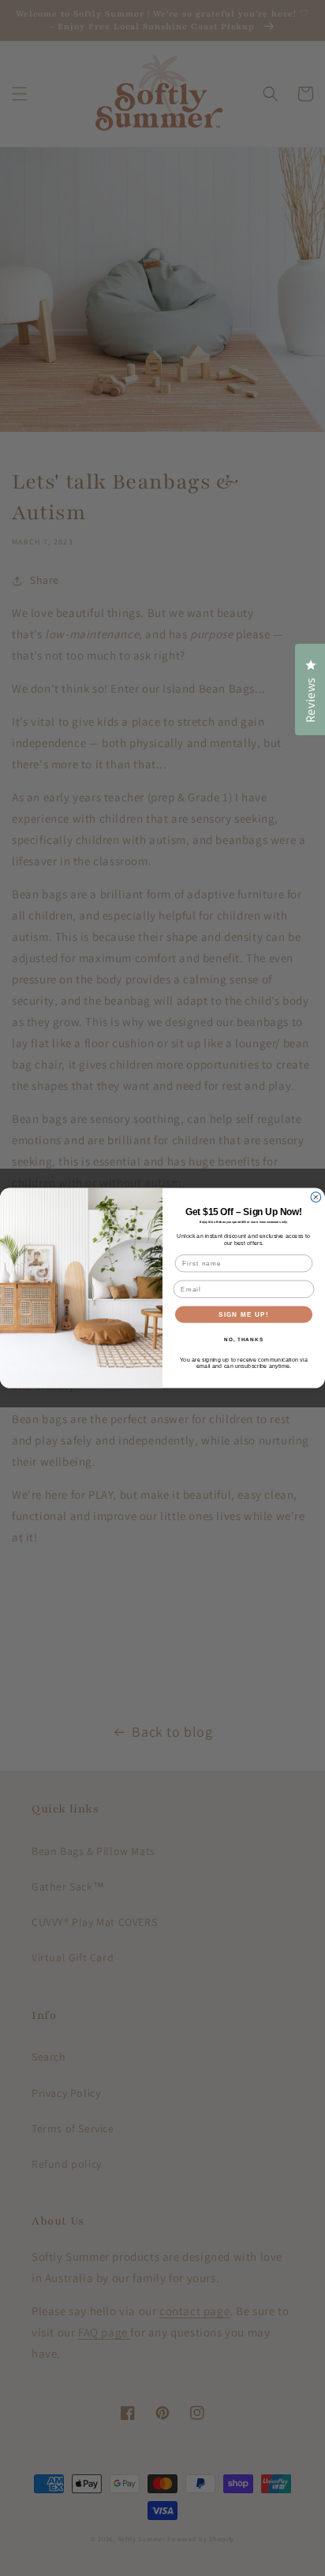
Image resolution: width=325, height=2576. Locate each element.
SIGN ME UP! (244, 1314)
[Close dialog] (316, 1197)
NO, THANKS (244, 1339)
